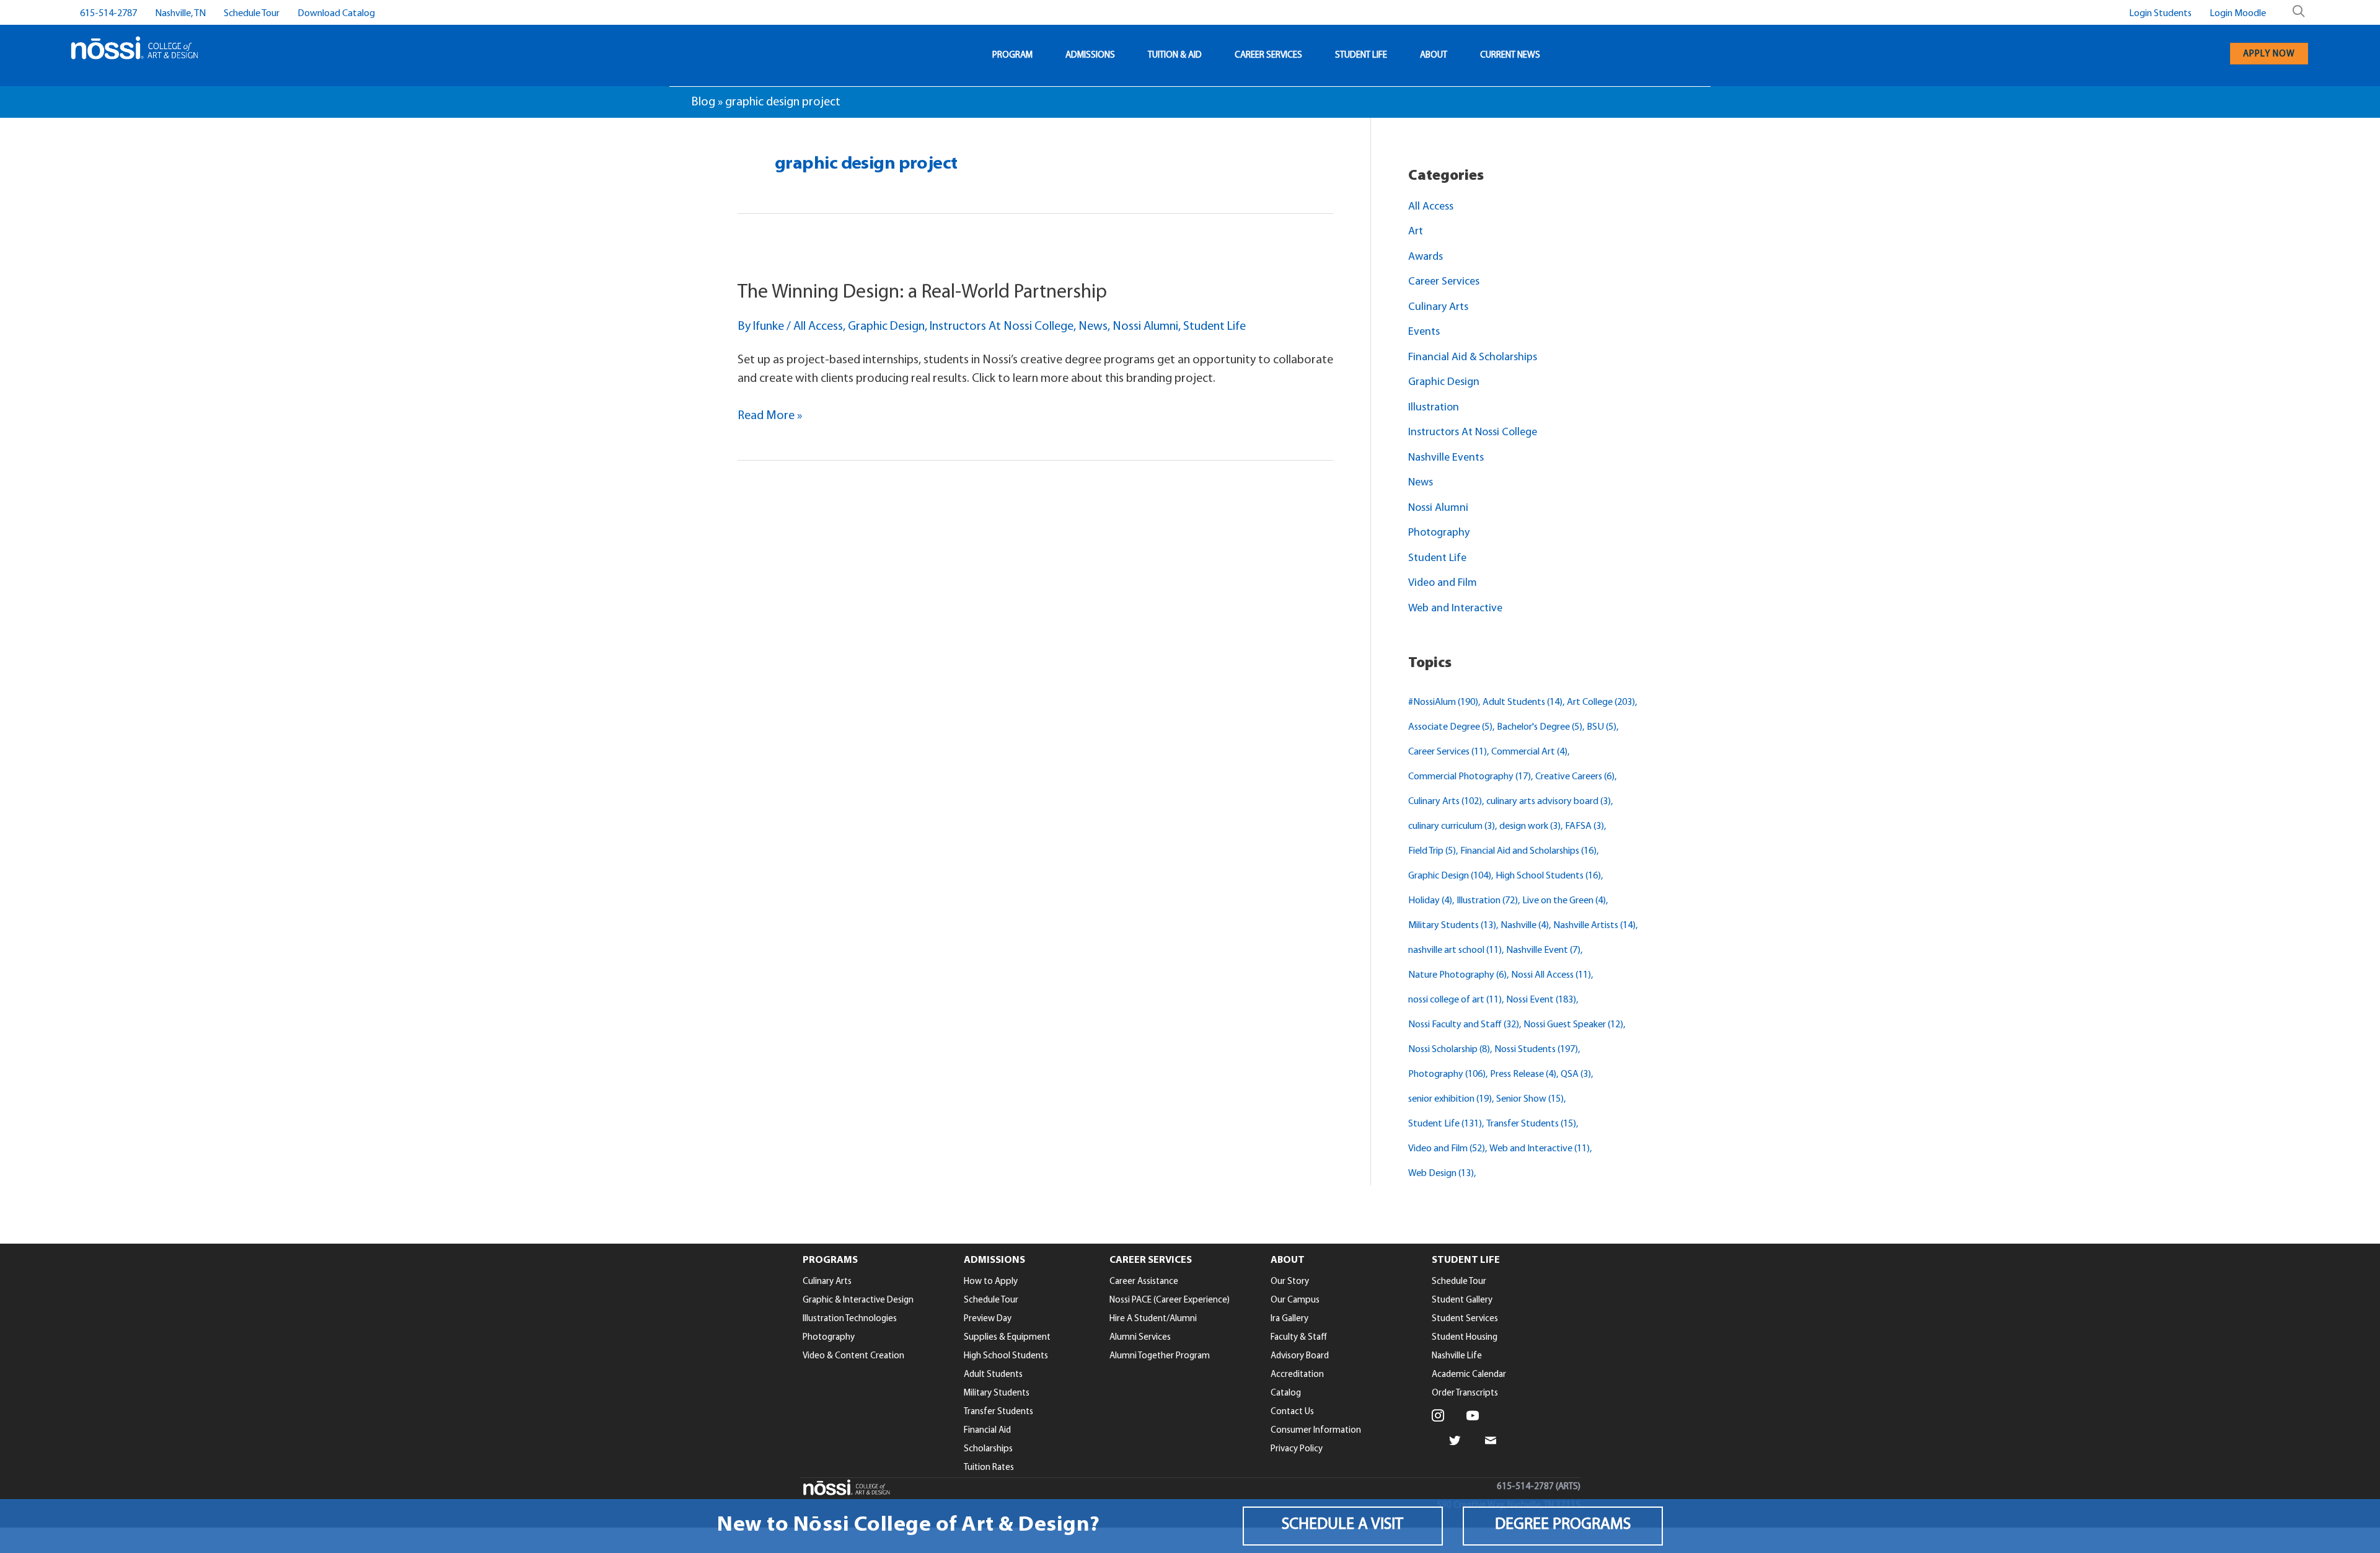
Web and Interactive (1455, 609)
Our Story (1290, 1282)
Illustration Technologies (850, 1319)
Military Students (1452, 926)
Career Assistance (1144, 1282)
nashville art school (1455, 950)
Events (1424, 332)
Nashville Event (1543, 950)
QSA (1576, 1074)
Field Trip (1432, 851)
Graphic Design (886, 327)
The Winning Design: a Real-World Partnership (922, 293)
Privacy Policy (1297, 1449)
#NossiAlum (1443, 702)
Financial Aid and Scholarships (1528, 851)
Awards (1426, 257)
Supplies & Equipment (1007, 1338)
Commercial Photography (1470, 777)
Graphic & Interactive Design (858, 1300)
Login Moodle (2238, 14)
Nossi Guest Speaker (1573, 1025)
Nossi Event (1541, 1000)
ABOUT (1434, 55)
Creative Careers (1575, 777)
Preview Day (988, 1319)
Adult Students (1523, 702)
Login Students (2160, 14)
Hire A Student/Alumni (1153, 1319)
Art (1416, 232)
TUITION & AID (1175, 55)
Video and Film (1443, 583)
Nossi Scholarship (1449, 1050)
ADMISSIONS (1090, 55)
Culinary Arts (1438, 308)
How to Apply (991, 1282)
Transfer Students (1531, 1124)
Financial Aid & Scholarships (1473, 358)
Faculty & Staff (1299, 1338)
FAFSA (1584, 826)
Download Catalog (336, 14)
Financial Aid (987, 1431)
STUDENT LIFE (1361, 55)
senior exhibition (1450, 1099)
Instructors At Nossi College (1002, 327)
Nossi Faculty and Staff (1464, 1025)
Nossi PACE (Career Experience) (1170, 1300)
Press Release (1523, 1074)
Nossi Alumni (1145, 327)
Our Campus (1295, 1300)
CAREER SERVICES (1268, 55)
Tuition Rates (989, 1468)
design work (1530, 826)
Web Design (1441, 1174)
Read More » (770, 417)
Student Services (1465, 1319)
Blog (703, 102)
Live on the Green (1564, 901)
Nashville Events (1446, 458)
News (1093, 327)
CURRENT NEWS (1510, 55)
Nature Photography (1457, 975)
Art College (1601, 702)
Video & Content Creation (853, 1356)
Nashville (1525, 926)
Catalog (1286, 1393)
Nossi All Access (1551, 975)
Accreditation (1297, 1375)
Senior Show (1530, 1099)
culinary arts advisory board (1549, 802)
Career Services (1444, 282)
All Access (818, 327)
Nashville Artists (1594, 926)
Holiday (1430, 901)
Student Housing (1465, 1338)
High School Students (1548, 876)
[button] (1343, 1526)
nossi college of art (1455, 1000)
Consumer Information (1316, 1431)
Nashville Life (1457, 1356)
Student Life (1214, 327)
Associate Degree (1450, 727)
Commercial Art (1529, 752)
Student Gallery (1462, 1300)
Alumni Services (1140, 1338)
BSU (1602, 727)
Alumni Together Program (1160, 1356)
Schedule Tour (252, 14)
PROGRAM (1012, 55)
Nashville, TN (180, 14)
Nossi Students (1536, 1050)
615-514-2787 (108, 14)
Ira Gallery (1289, 1319)
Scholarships (988, 1449)
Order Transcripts (1465, 1393)
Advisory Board (1300, 1356)
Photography (1439, 533)
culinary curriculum (1452, 826)
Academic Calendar (1469, 1375)
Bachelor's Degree (1540, 727)
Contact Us (1292, 1412)
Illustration (1434, 408)
